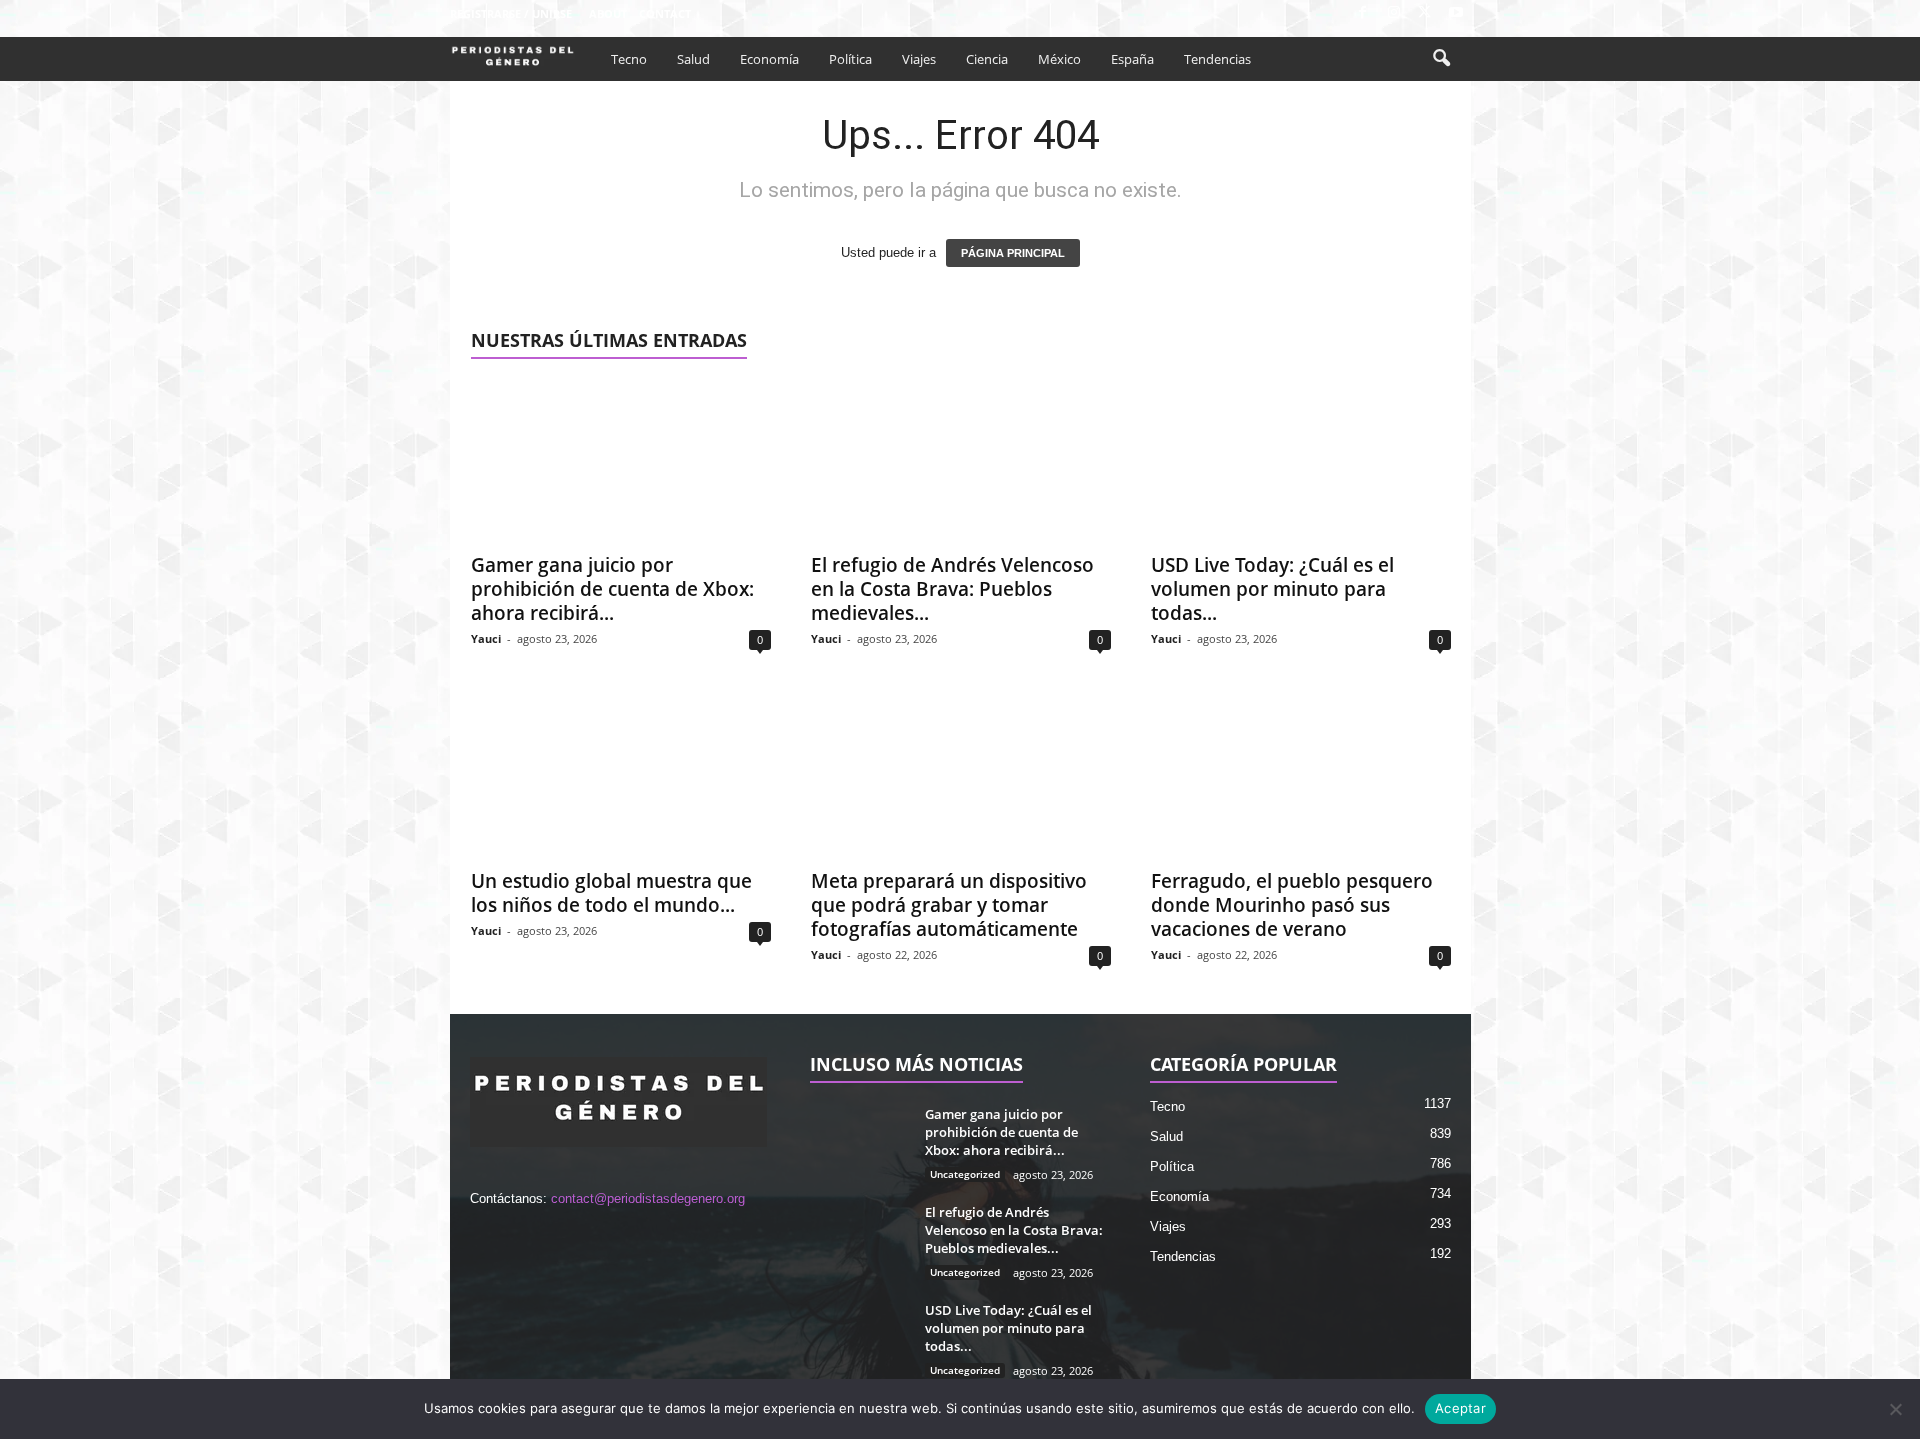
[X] (1425, 13)
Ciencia (987, 59)
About (608, 13)
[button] (1441, 59)
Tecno (629, 59)
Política (850, 59)
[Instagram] (1394, 13)
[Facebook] (1363, 13)
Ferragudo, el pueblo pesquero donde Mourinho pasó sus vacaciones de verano (1292, 905)
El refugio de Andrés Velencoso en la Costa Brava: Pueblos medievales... (952, 589)
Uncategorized (965, 1174)
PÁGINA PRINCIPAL (1013, 253)
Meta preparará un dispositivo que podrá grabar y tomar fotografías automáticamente (949, 905)
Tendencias (1217, 59)
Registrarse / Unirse (511, 13)
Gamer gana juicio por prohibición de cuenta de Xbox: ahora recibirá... (612, 589)
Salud (693, 59)
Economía (769, 59)
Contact (665, 13)
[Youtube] (1456, 13)
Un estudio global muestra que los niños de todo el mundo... (611, 893)
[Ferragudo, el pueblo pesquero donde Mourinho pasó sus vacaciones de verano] (1301, 777)
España (1132, 59)
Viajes (919, 59)
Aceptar (1460, 1408)
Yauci (486, 638)
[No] (1895, 1409)
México (1059, 59)
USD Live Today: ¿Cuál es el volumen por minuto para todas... (1272, 589)
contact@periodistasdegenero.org (648, 1198)
